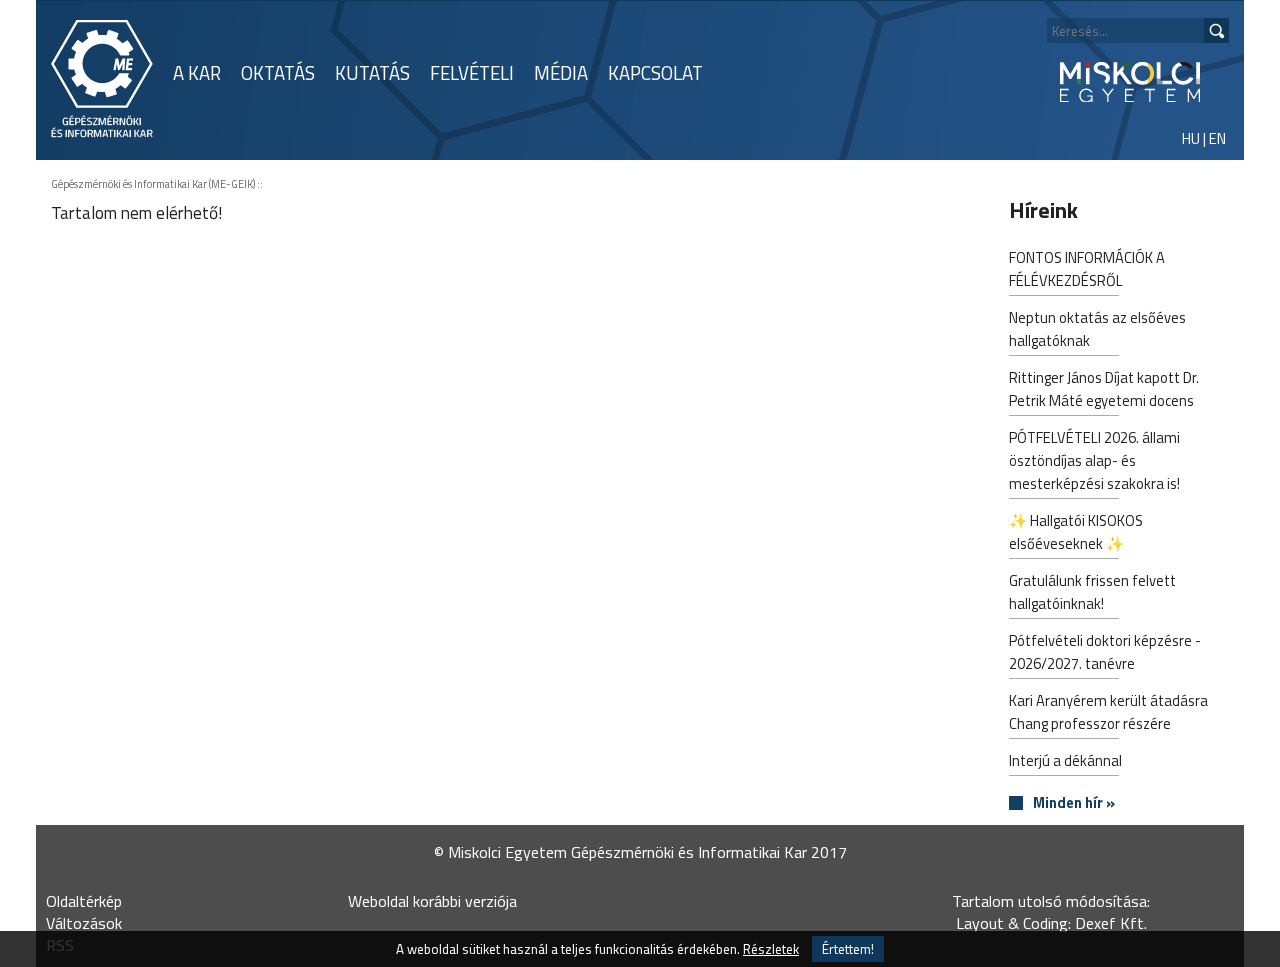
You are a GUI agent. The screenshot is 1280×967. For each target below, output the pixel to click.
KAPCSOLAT (655, 73)
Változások (84, 923)
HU (1191, 138)
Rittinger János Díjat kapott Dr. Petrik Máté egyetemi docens (1104, 389)
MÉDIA (561, 73)
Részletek (771, 949)
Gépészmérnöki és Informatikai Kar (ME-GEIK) (153, 184)
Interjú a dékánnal (1065, 760)
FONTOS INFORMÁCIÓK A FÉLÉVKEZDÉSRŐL (1087, 269)
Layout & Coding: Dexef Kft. (1051, 923)
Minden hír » (1074, 803)
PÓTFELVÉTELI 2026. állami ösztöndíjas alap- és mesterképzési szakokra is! (1094, 460)
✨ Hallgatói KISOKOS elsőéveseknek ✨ (1076, 532)
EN (1217, 138)
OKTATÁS (278, 73)
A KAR (197, 73)
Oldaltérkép (84, 901)
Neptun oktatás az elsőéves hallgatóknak (1097, 329)
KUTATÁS (372, 73)
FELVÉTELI (472, 73)
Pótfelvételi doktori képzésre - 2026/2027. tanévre (1105, 652)
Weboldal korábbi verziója (432, 901)
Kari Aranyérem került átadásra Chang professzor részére (1108, 712)
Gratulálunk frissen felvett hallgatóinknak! (1092, 592)
